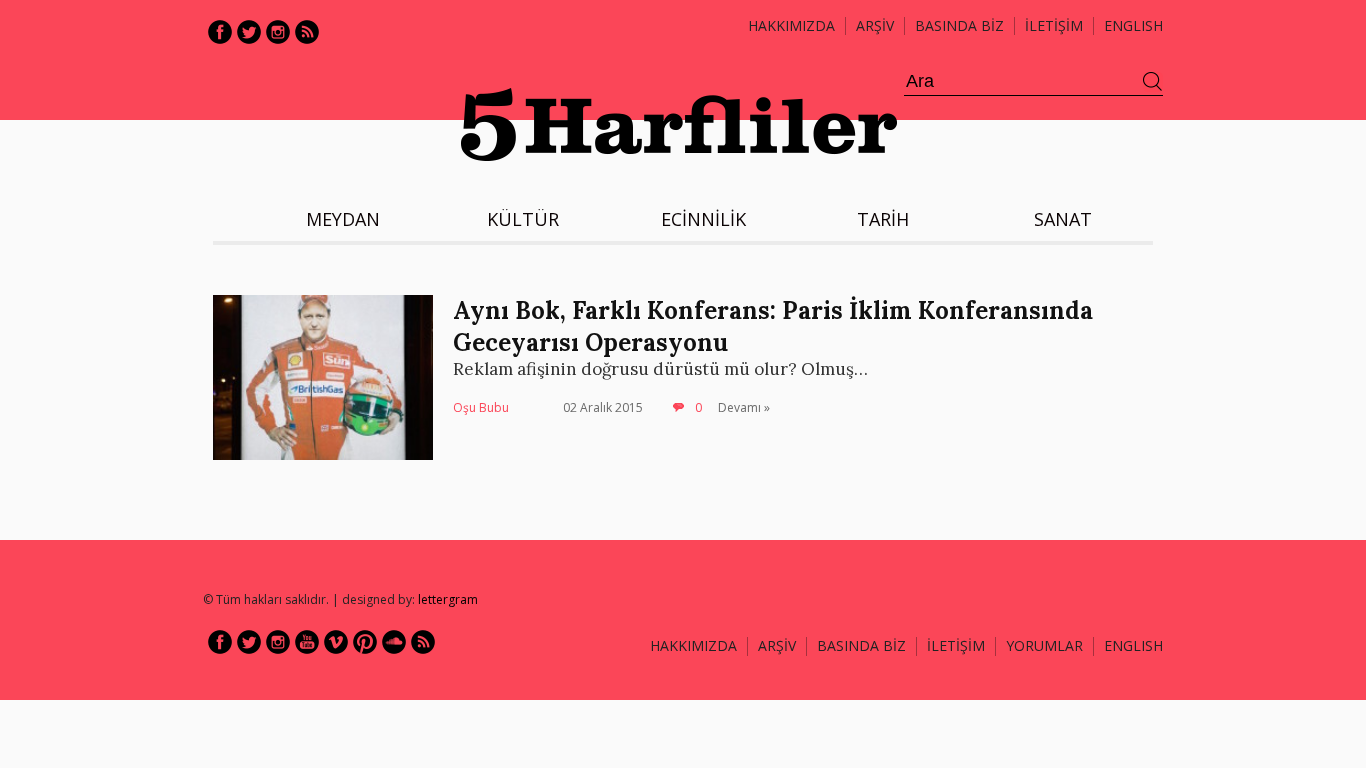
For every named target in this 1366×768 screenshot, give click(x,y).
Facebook (220, 32)
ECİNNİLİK (703, 219)
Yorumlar (1044, 645)
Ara (1153, 82)
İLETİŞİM (1054, 25)
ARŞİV (875, 25)
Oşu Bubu (481, 407)
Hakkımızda (791, 25)
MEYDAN (343, 219)
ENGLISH (1133, 25)
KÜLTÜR (523, 219)
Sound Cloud (394, 642)
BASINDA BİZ (959, 25)
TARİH (883, 219)
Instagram (278, 32)
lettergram (448, 599)
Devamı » (744, 407)
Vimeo (336, 642)
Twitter (249, 32)
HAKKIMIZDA (693, 645)
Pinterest (365, 642)
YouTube (307, 642)
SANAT (1063, 219)
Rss (307, 32)
